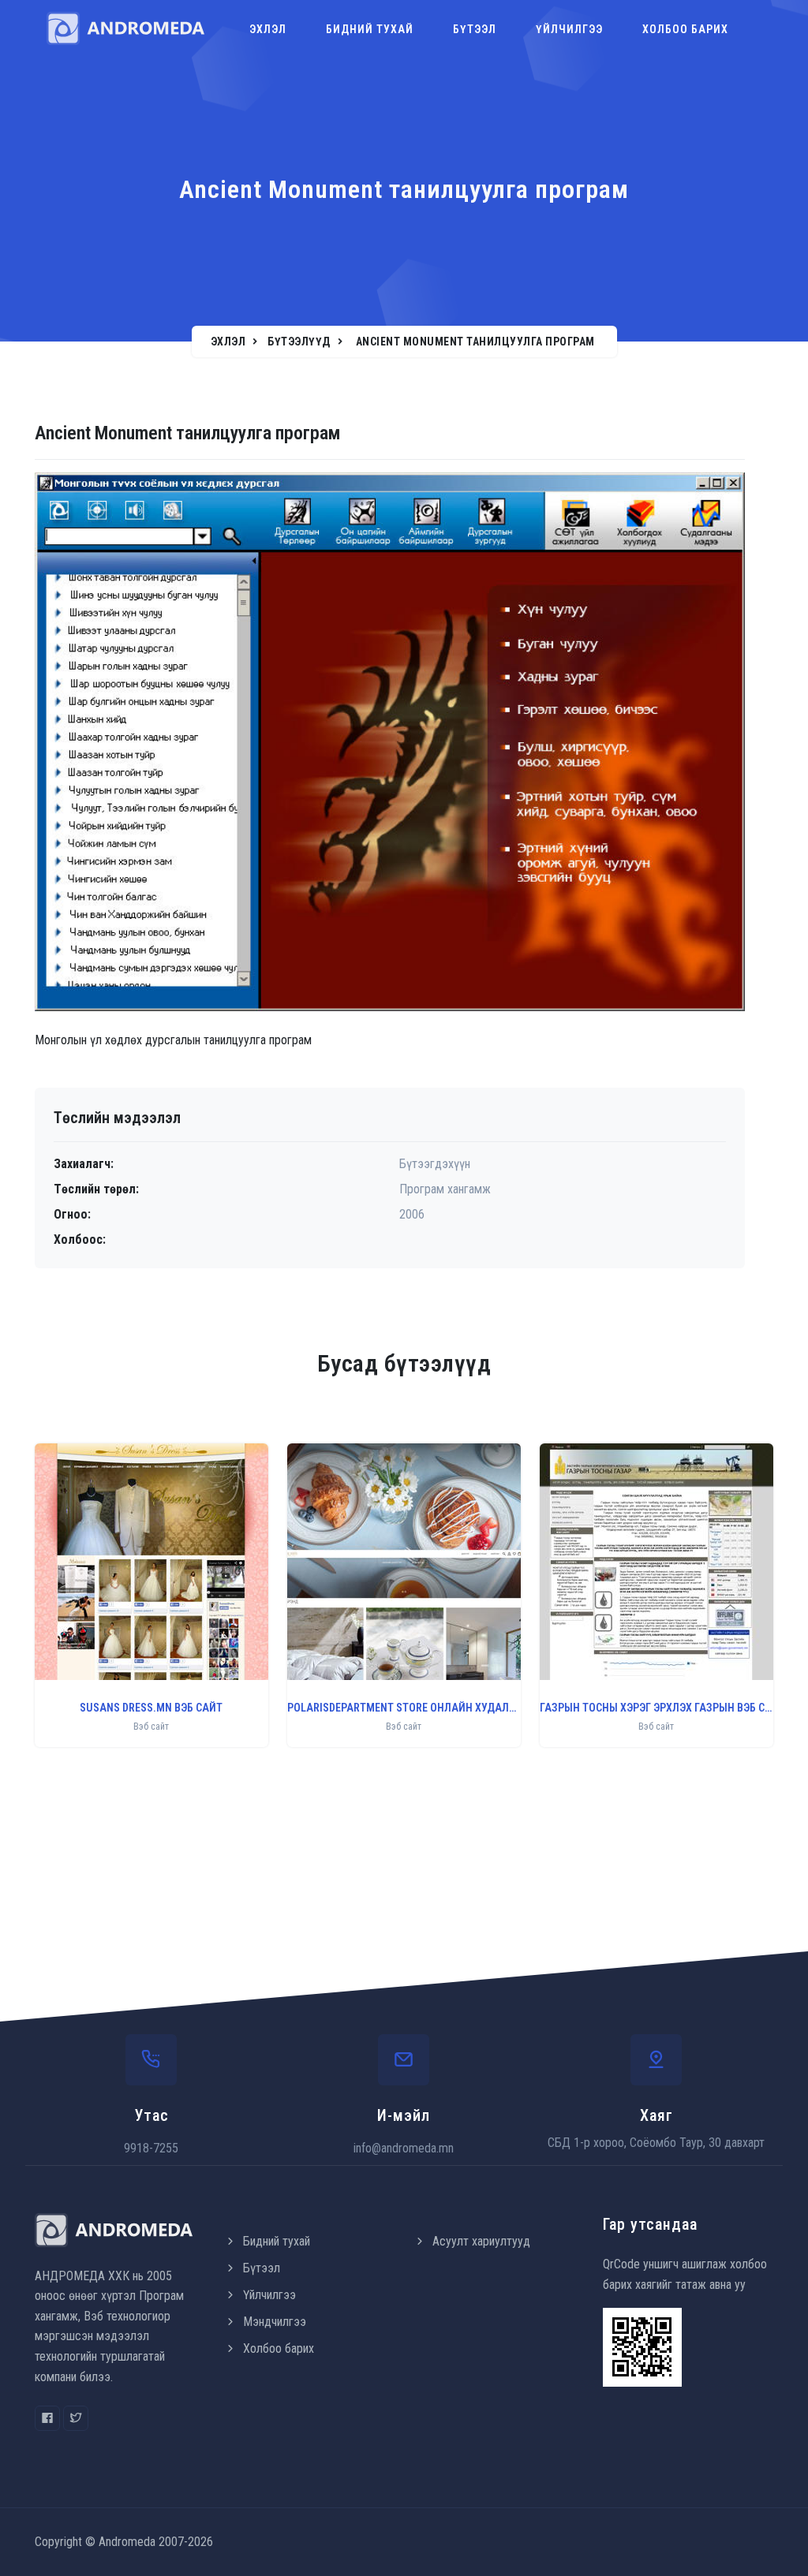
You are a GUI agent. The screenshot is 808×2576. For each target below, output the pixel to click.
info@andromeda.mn (404, 2148)
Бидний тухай (370, 29)
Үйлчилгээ (569, 29)
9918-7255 (151, 2148)
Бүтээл (475, 29)
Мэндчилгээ (275, 2322)
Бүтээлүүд (299, 342)
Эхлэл (268, 29)
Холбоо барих (685, 29)
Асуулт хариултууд (481, 2241)
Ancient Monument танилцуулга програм (475, 342)
